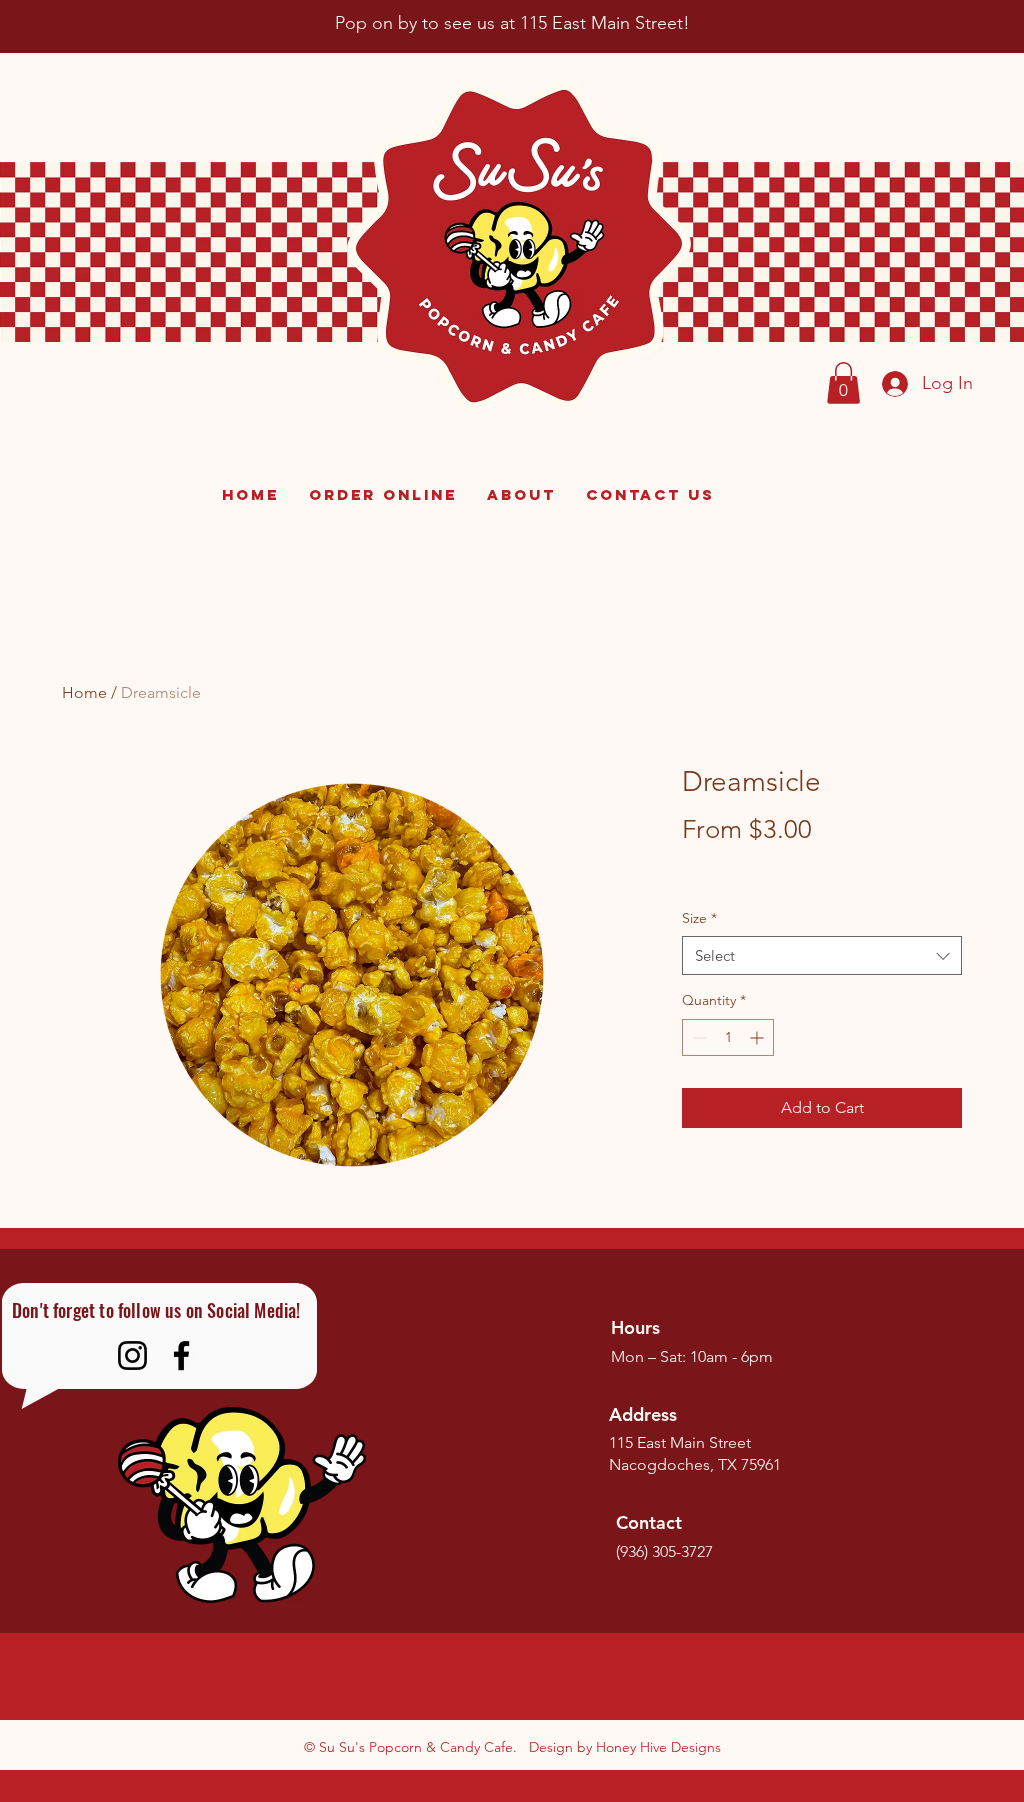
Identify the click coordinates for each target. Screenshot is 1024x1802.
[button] (843, 383)
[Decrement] (697, 1037)
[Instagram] (132, 1355)
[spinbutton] (728, 1037)
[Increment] (758, 1037)
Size (699, 918)
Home (84, 692)
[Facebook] (181, 1355)
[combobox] (822, 955)
